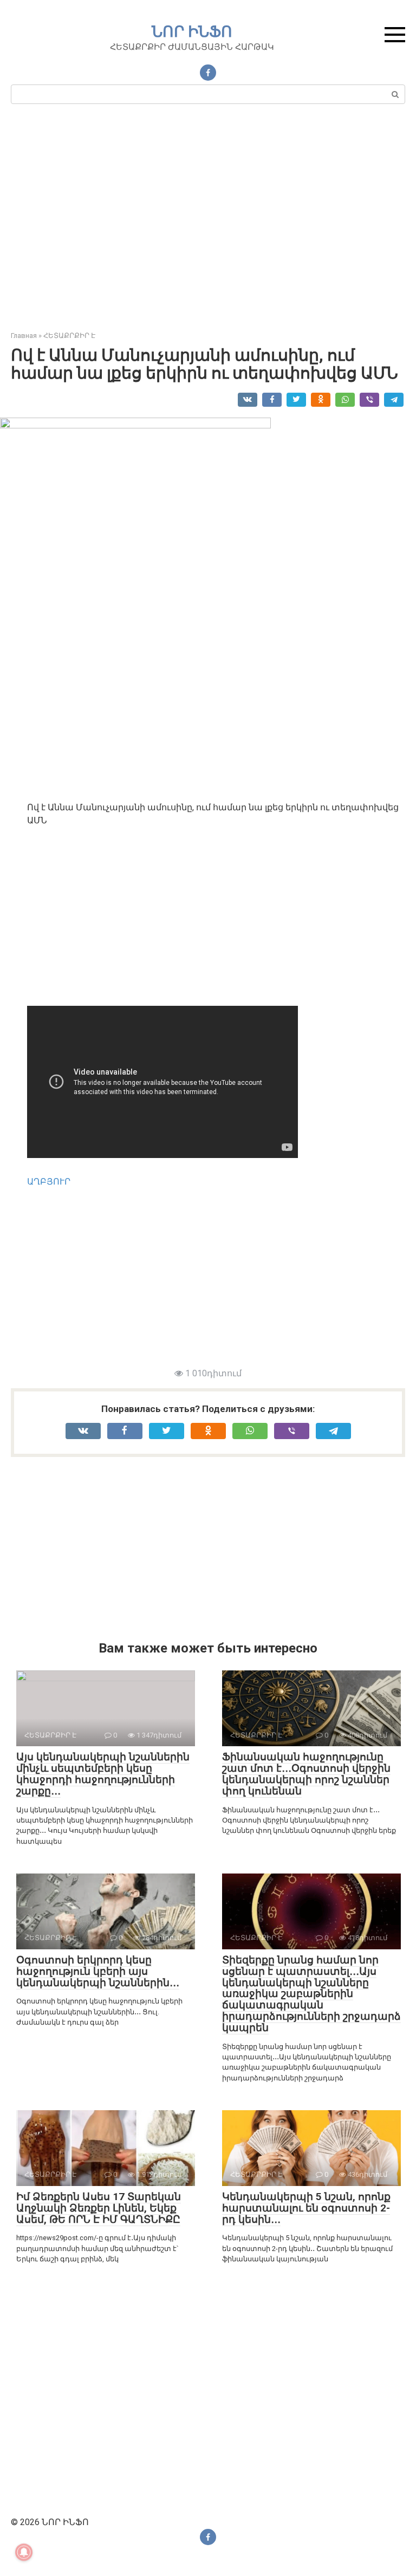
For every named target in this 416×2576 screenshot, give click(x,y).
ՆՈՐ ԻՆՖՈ (192, 32)
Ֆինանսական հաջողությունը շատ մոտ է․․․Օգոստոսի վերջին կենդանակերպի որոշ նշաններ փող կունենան (306, 1774)
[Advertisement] (208, 222)
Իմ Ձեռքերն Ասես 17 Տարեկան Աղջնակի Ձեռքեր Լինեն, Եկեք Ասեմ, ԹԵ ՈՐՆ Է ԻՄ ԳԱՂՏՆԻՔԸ (99, 2208)
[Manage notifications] (24, 2552)
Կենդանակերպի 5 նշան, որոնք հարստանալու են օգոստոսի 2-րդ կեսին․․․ (306, 2208)
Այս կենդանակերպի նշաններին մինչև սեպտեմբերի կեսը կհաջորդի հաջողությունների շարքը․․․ (103, 1774)
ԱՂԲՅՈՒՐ (49, 1182)
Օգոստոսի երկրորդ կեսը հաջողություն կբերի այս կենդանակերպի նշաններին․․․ (98, 1971)
